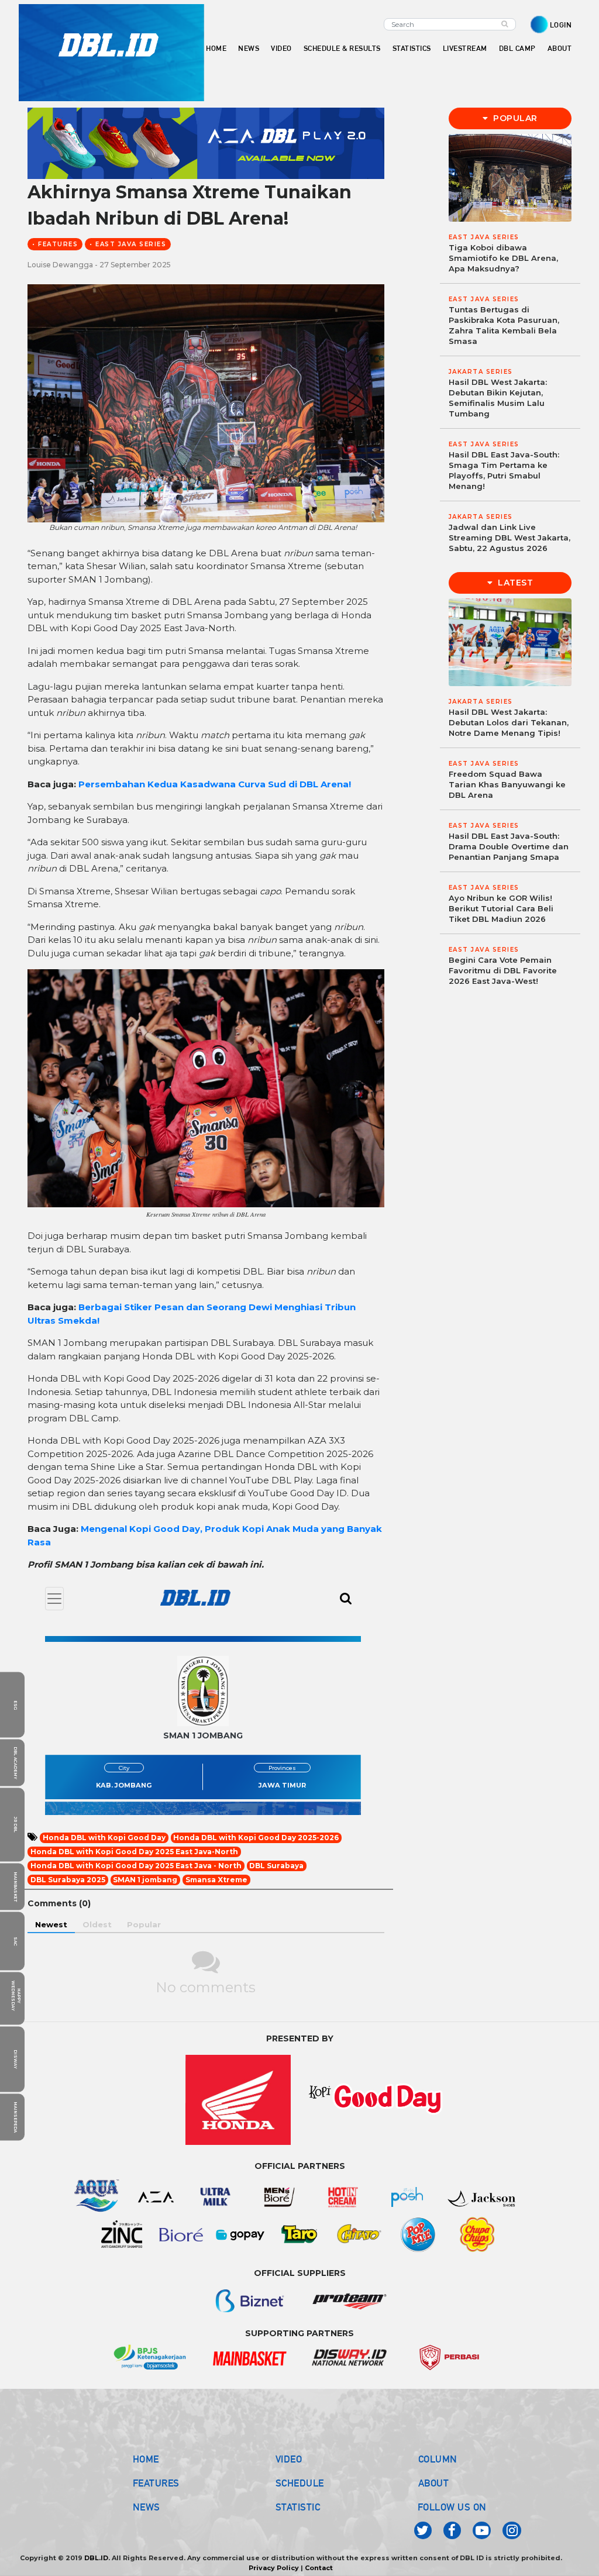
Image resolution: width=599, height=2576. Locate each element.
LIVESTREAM (465, 48)
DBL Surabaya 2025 (68, 1880)
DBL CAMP (517, 48)
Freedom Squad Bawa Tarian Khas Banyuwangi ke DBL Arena (507, 784)
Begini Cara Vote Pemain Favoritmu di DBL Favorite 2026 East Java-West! (503, 970)
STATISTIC (298, 2507)
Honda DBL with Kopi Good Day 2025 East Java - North (136, 1866)
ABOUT (434, 2483)
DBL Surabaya (276, 1866)
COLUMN (438, 2459)
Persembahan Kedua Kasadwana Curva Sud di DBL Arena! (215, 784)
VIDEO (281, 48)
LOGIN (561, 25)
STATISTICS (412, 48)
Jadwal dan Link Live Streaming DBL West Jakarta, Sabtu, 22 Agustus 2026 (510, 538)
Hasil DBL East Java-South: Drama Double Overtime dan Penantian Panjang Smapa (509, 846)
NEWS (147, 2507)
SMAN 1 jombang (145, 1880)
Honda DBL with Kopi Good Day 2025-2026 (256, 1838)
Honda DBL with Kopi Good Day (104, 1838)
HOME (216, 48)
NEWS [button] (249, 48)
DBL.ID (96, 2558)
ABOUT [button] (560, 48)
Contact (319, 2568)
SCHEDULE (300, 2483)
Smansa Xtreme (216, 1880)
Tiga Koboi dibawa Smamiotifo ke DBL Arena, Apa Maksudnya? (503, 258)
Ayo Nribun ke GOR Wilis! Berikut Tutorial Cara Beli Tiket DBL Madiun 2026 (501, 908)
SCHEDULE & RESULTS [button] (342, 48)
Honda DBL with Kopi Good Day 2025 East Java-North (134, 1852)
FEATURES (156, 2483)
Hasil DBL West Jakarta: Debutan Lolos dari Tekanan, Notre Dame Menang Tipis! (509, 722)
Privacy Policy (274, 2568)
